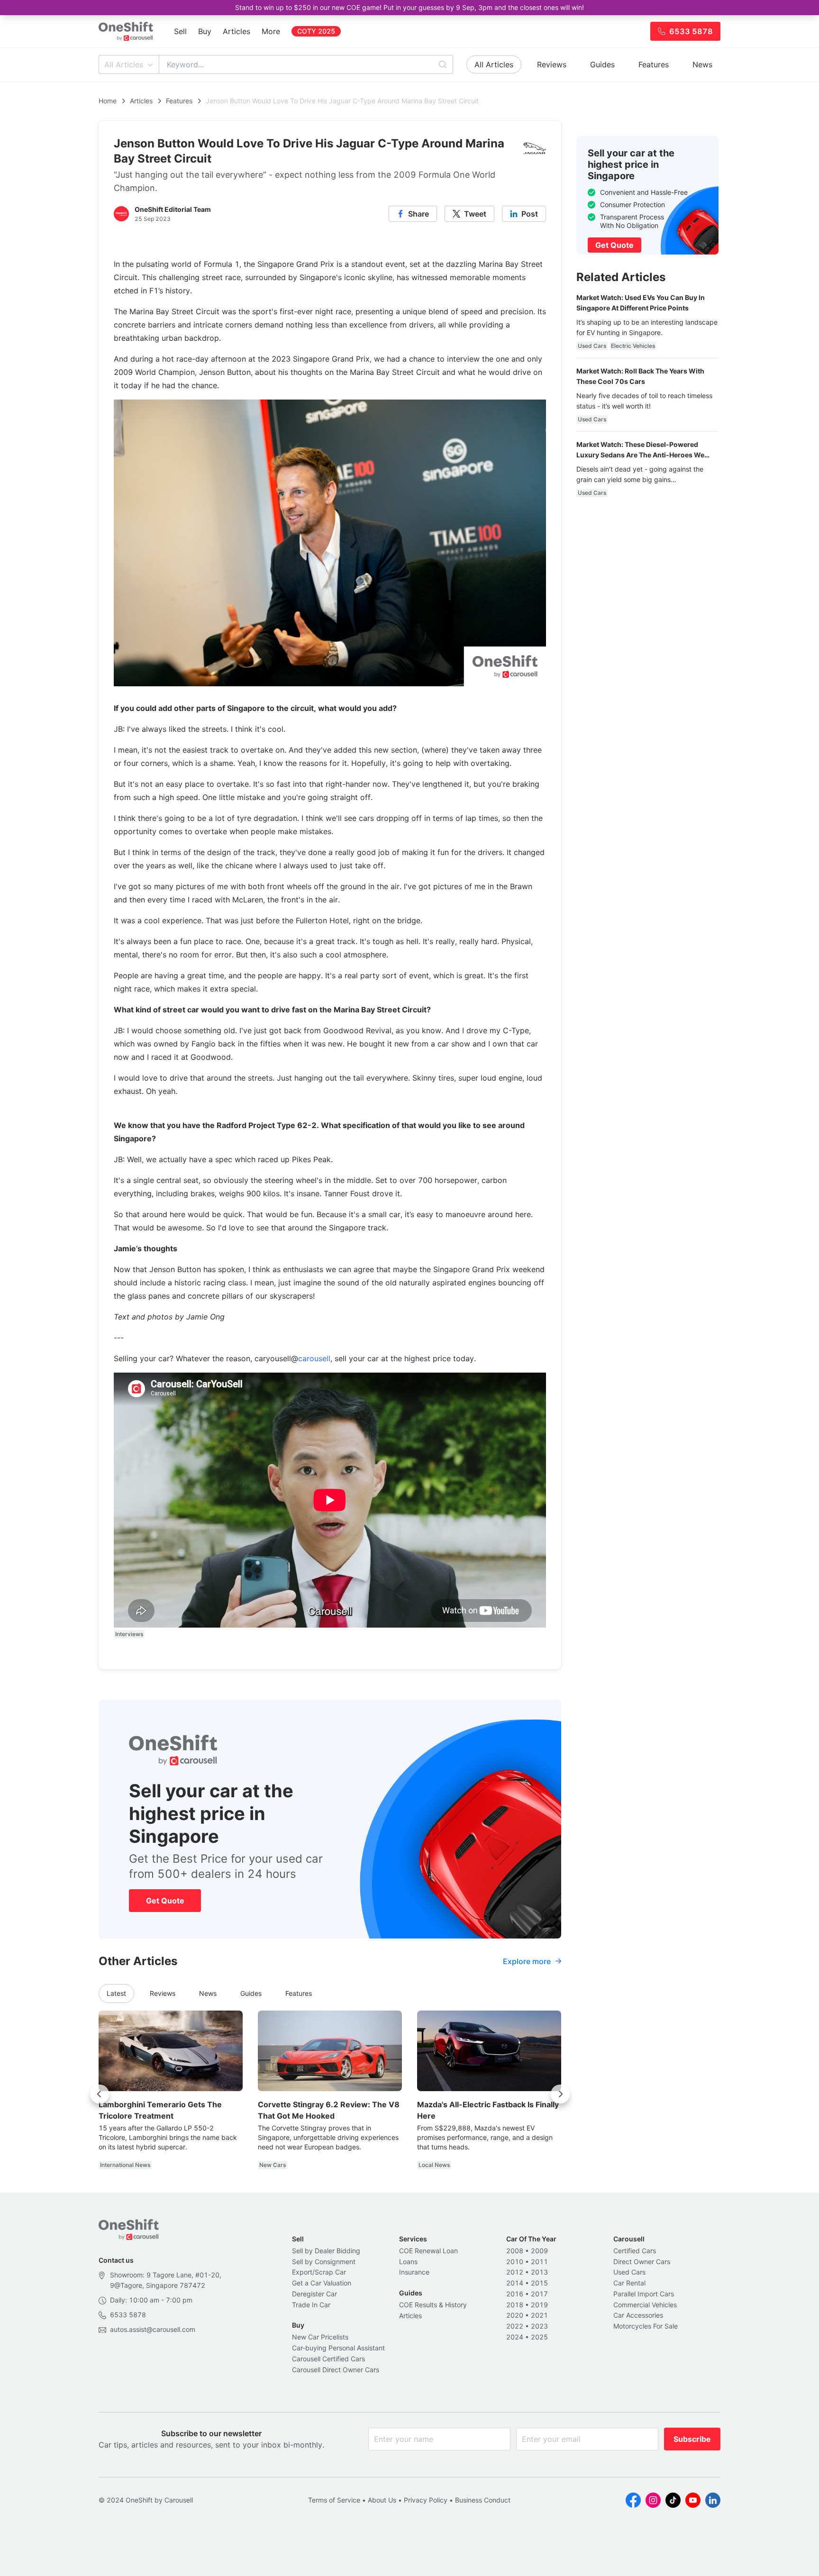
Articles (237, 31)
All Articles (124, 64)
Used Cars (629, 2272)
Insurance (414, 2272)
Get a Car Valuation (322, 2283)
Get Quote (165, 1901)
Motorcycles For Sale (646, 2326)
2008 (515, 2251)
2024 (515, 2337)
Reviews (552, 64)
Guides (602, 64)
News (702, 64)
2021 (539, 2315)
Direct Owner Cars (642, 2262)
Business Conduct (483, 2500)
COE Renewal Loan (428, 2251)
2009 (539, 2251)
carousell (314, 1358)
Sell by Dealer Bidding (326, 2251)
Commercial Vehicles (645, 2305)
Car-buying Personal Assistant (338, 2348)
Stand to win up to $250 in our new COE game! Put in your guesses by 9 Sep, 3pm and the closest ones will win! (409, 7)
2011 (539, 2262)
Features (654, 64)
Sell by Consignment (324, 2262)
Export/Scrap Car (319, 2272)
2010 (515, 2262)
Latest (116, 1993)
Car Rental (629, 2283)
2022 (515, 2326)
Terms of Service (334, 2500)
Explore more (527, 1961)
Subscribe (692, 2439)
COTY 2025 (316, 31)
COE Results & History (433, 2305)
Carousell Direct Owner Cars (336, 2370)
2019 (539, 2305)
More (271, 31)
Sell (180, 31)
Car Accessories (638, 2315)
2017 (539, 2294)
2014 (515, 2283)
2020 (515, 2315)
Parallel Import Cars (644, 2294)
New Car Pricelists (320, 2337)
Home (108, 101)
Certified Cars (635, 2251)
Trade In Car (311, 2305)
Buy (205, 31)
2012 (515, 2272)
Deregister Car (314, 2294)
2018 (515, 2305)
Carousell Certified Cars (328, 2359)
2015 (539, 2283)
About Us (382, 2500)
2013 (539, 2272)
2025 (539, 2337)
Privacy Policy (426, 2500)
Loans (408, 2262)
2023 (539, 2326)
